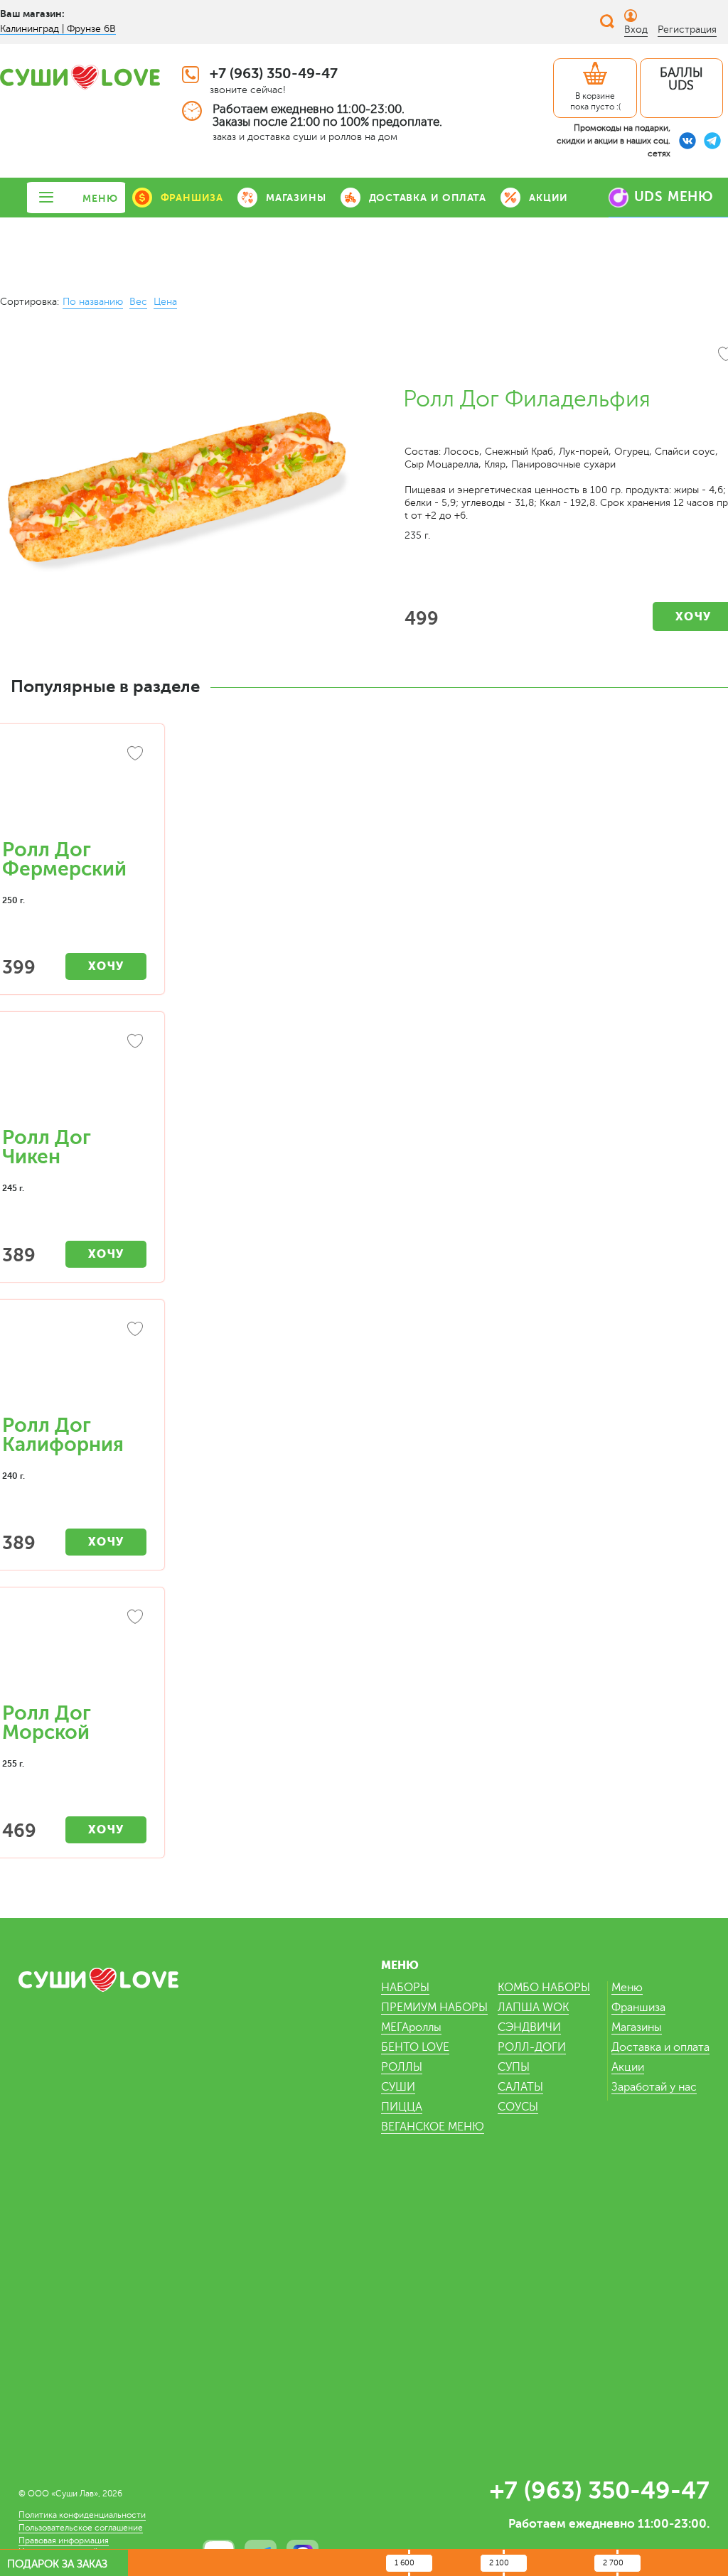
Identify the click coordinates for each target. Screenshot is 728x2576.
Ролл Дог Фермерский (64, 859)
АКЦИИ (548, 198)
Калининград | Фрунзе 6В (58, 29)
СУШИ (398, 2087)
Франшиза (638, 2008)
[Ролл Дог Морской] (74, 1652)
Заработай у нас (654, 2087)
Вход (636, 29)
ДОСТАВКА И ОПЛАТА (428, 198)
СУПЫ (514, 2067)
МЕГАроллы (411, 2027)
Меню (627, 1988)
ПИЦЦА (402, 2107)
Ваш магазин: (32, 14)
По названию (93, 302)
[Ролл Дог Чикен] (74, 1077)
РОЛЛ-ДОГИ (532, 2047)
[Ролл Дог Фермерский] (74, 789)
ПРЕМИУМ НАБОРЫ (434, 2008)
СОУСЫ (518, 2107)
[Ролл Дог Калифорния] (74, 1364)
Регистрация (687, 29)
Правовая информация (64, 2540)
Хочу (106, 966)
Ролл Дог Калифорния (63, 1435)
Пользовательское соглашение (81, 2528)
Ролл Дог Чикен (47, 1147)
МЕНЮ (100, 198)
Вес (138, 302)
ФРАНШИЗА (192, 198)
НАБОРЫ (405, 1988)
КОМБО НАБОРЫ (544, 1988)
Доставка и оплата (660, 2047)
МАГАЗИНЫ (296, 198)
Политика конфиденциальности (82, 2515)
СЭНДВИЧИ (529, 2027)
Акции (628, 2067)
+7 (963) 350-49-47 (274, 74)
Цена (165, 302)
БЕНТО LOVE (415, 2047)
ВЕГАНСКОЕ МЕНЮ (433, 2127)
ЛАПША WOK (533, 2008)
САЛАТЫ (520, 2087)
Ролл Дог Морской (47, 1723)
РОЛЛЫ (402, 2067)
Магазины (637, 2027)
